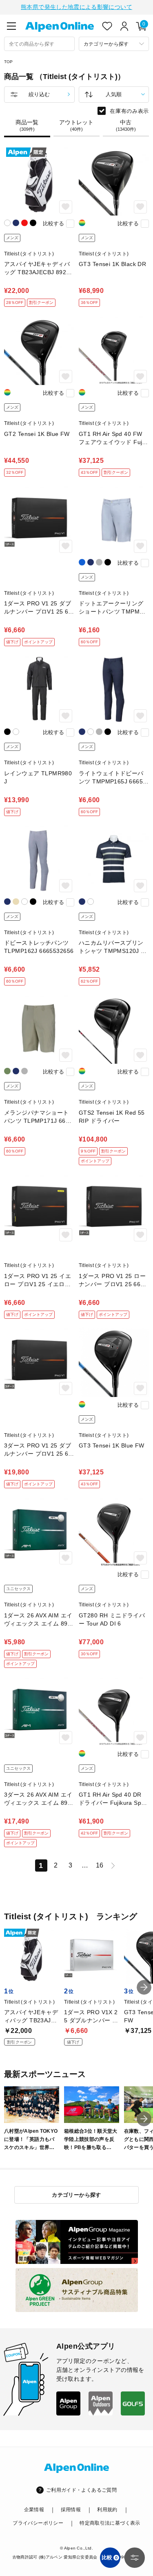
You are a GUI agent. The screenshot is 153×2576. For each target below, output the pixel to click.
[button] (144, 1987)
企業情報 (34, 2510)
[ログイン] (124, 26)
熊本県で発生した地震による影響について (76, 7)
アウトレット (76, 125)
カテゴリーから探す (76, 2195)
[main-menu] (11, 26)
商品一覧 (27, 125)
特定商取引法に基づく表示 (110, 2523)
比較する (53, 223)
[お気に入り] (107, 26)
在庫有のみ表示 (129, 111)
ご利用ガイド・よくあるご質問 (81, 2490)
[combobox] (39, 44)
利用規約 (107, 2510)
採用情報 (71, 2510)
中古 (126, 125)
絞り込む (39, 94)
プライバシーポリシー (38, 2523)
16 (100, 1865)
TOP (9, 62)
